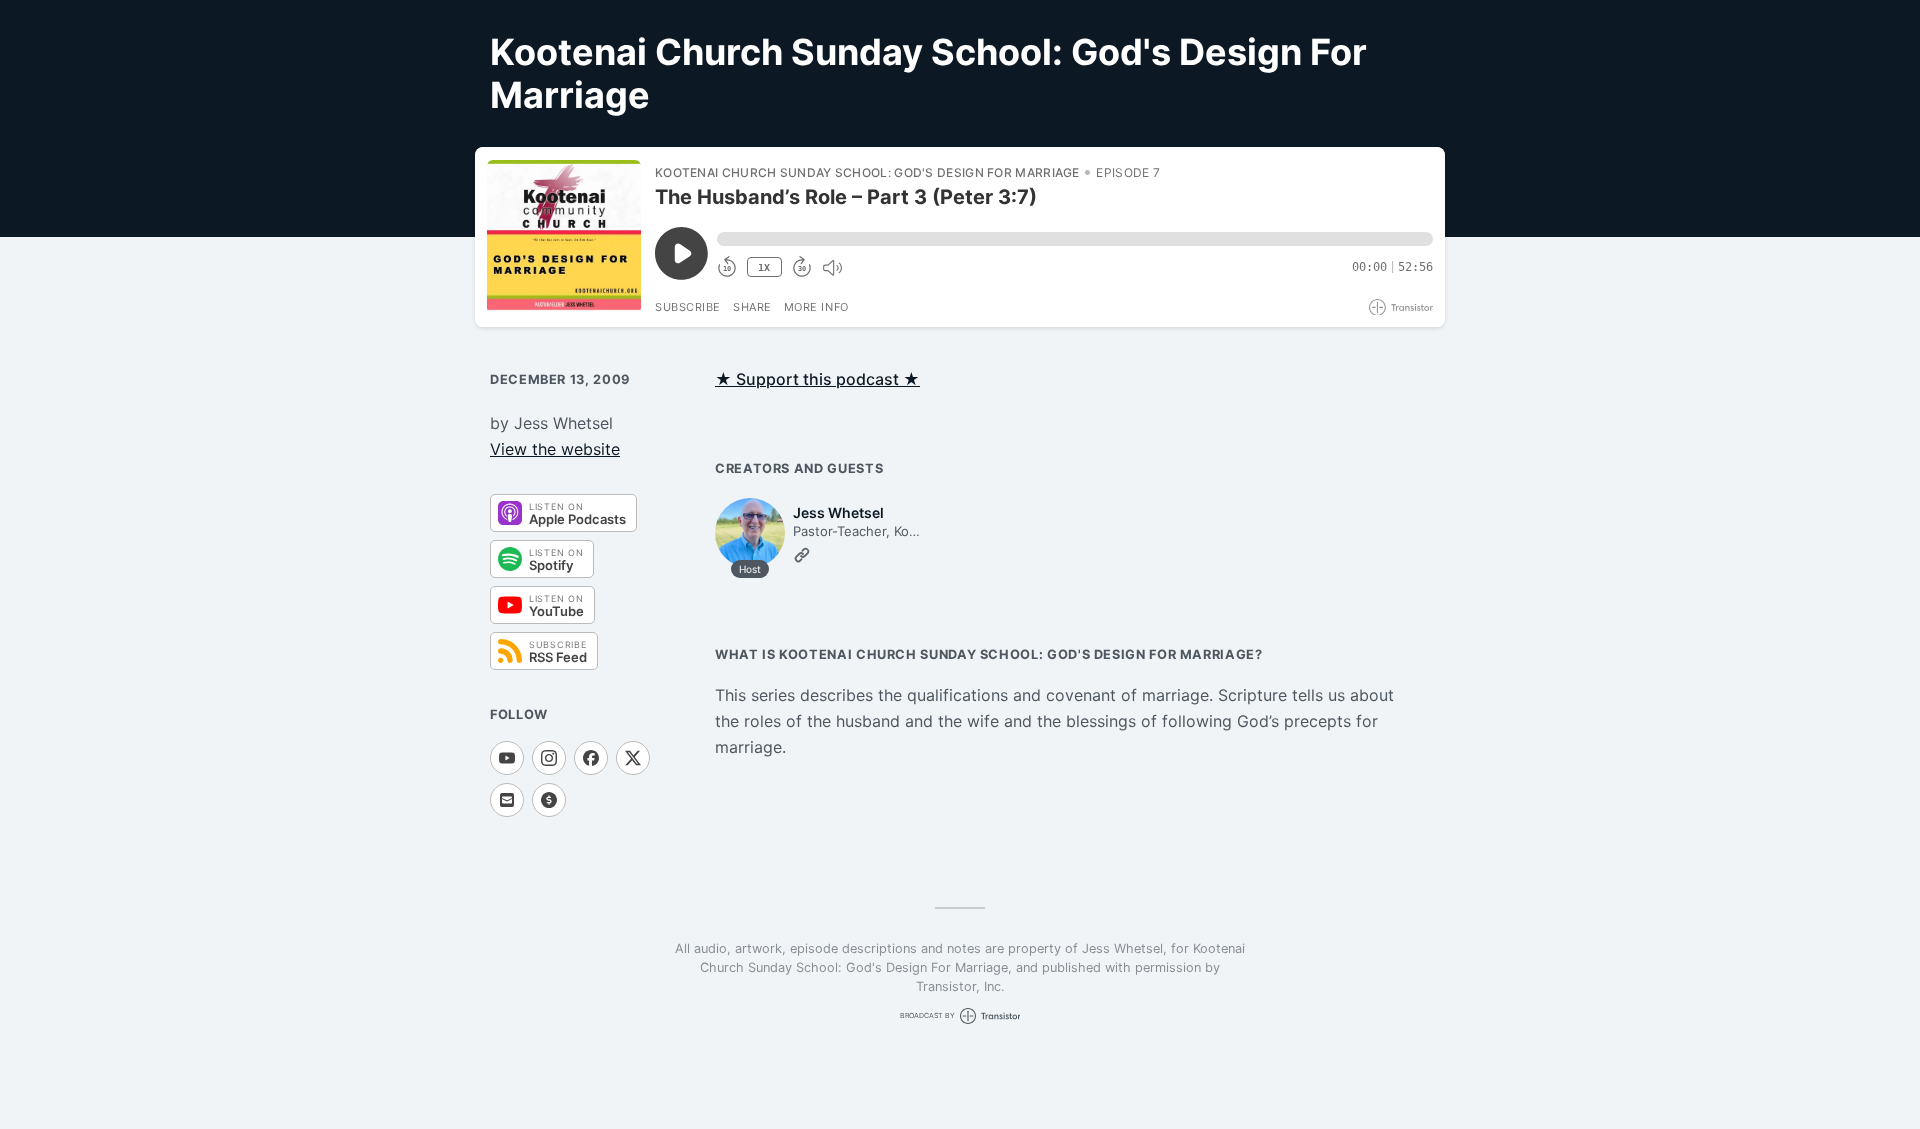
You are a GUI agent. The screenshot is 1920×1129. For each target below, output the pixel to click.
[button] (1075, 239)
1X (764, 267)
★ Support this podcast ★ (817, 379)
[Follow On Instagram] (549, 758)
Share (752, 307)
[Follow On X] (633, 758)
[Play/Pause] (564, 237)
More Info (816, 307)
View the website (555, 449)
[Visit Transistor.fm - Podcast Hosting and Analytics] (1401, 307)
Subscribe (688, 307)
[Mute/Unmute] (832, 268)
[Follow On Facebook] (591, 758)
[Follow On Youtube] (507, 758)
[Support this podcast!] (549, 800)
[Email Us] (507, 800)
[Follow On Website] (802, 555)
